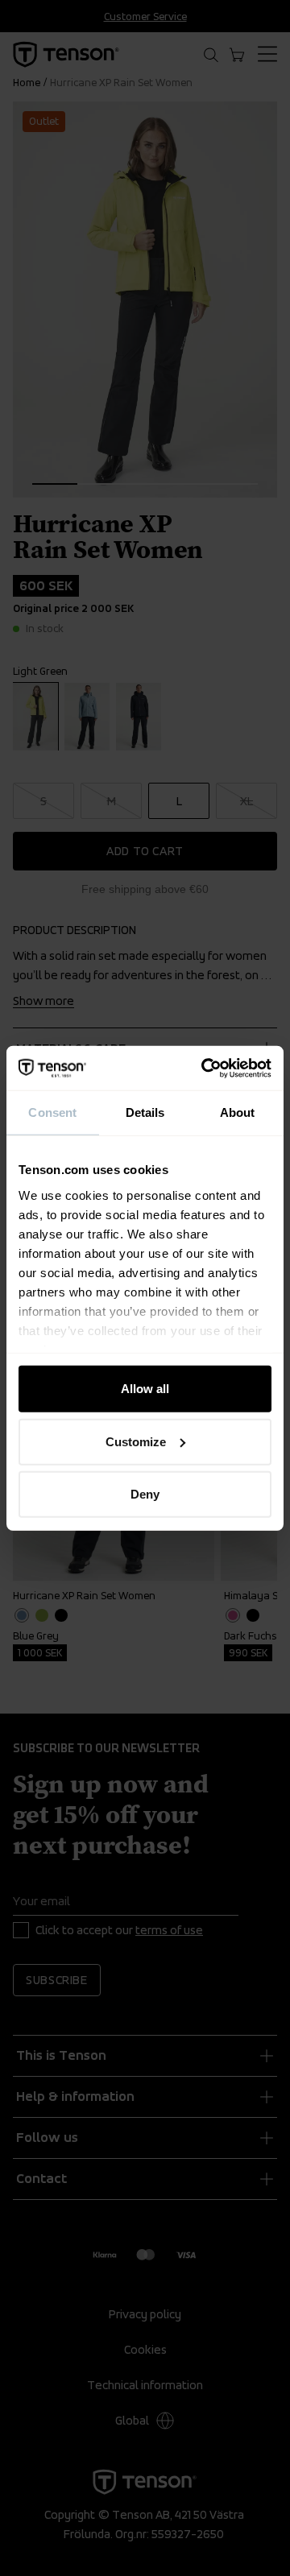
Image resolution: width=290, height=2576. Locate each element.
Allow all (145, 1389)
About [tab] (238, 1112)
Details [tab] (145, 1112)
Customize (136, 1441)
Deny (145, 1494)
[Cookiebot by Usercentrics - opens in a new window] (205, 1068)
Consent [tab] (52, 1112)
